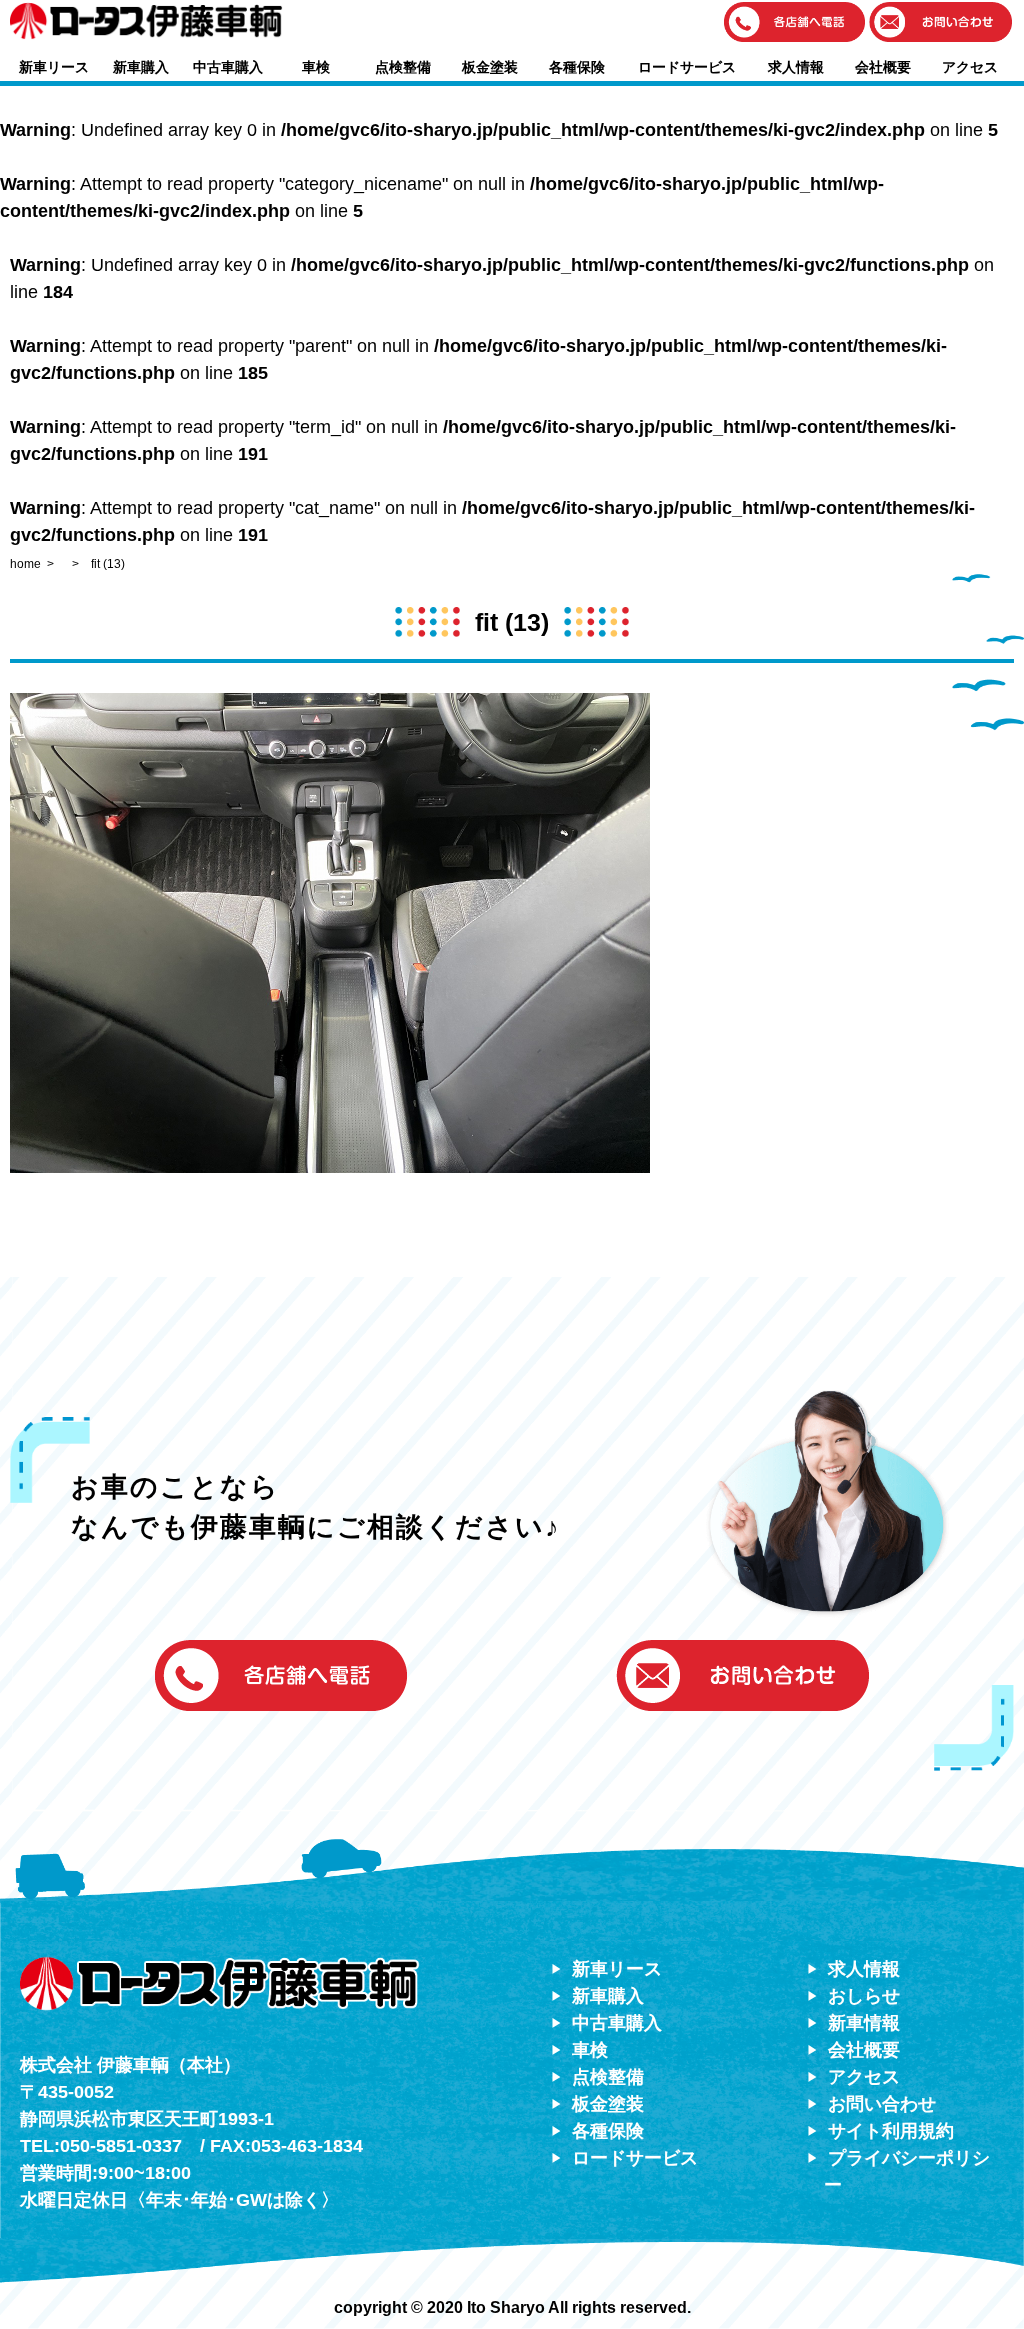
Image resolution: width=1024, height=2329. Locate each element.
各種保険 (577, 67)
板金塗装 (490, 67)
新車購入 (141, 67)
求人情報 (796, 67)
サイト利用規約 (891, 2131)
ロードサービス (687, 67)
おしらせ (864, 1996)
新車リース (54, 67)
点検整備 (403, 67)
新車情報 (864, 2023)
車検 (316, 67)
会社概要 (883, 67)
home (25, 564)
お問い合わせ (882, 2104)
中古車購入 (228, 67)
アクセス (970, 67)
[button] (795, 23)
